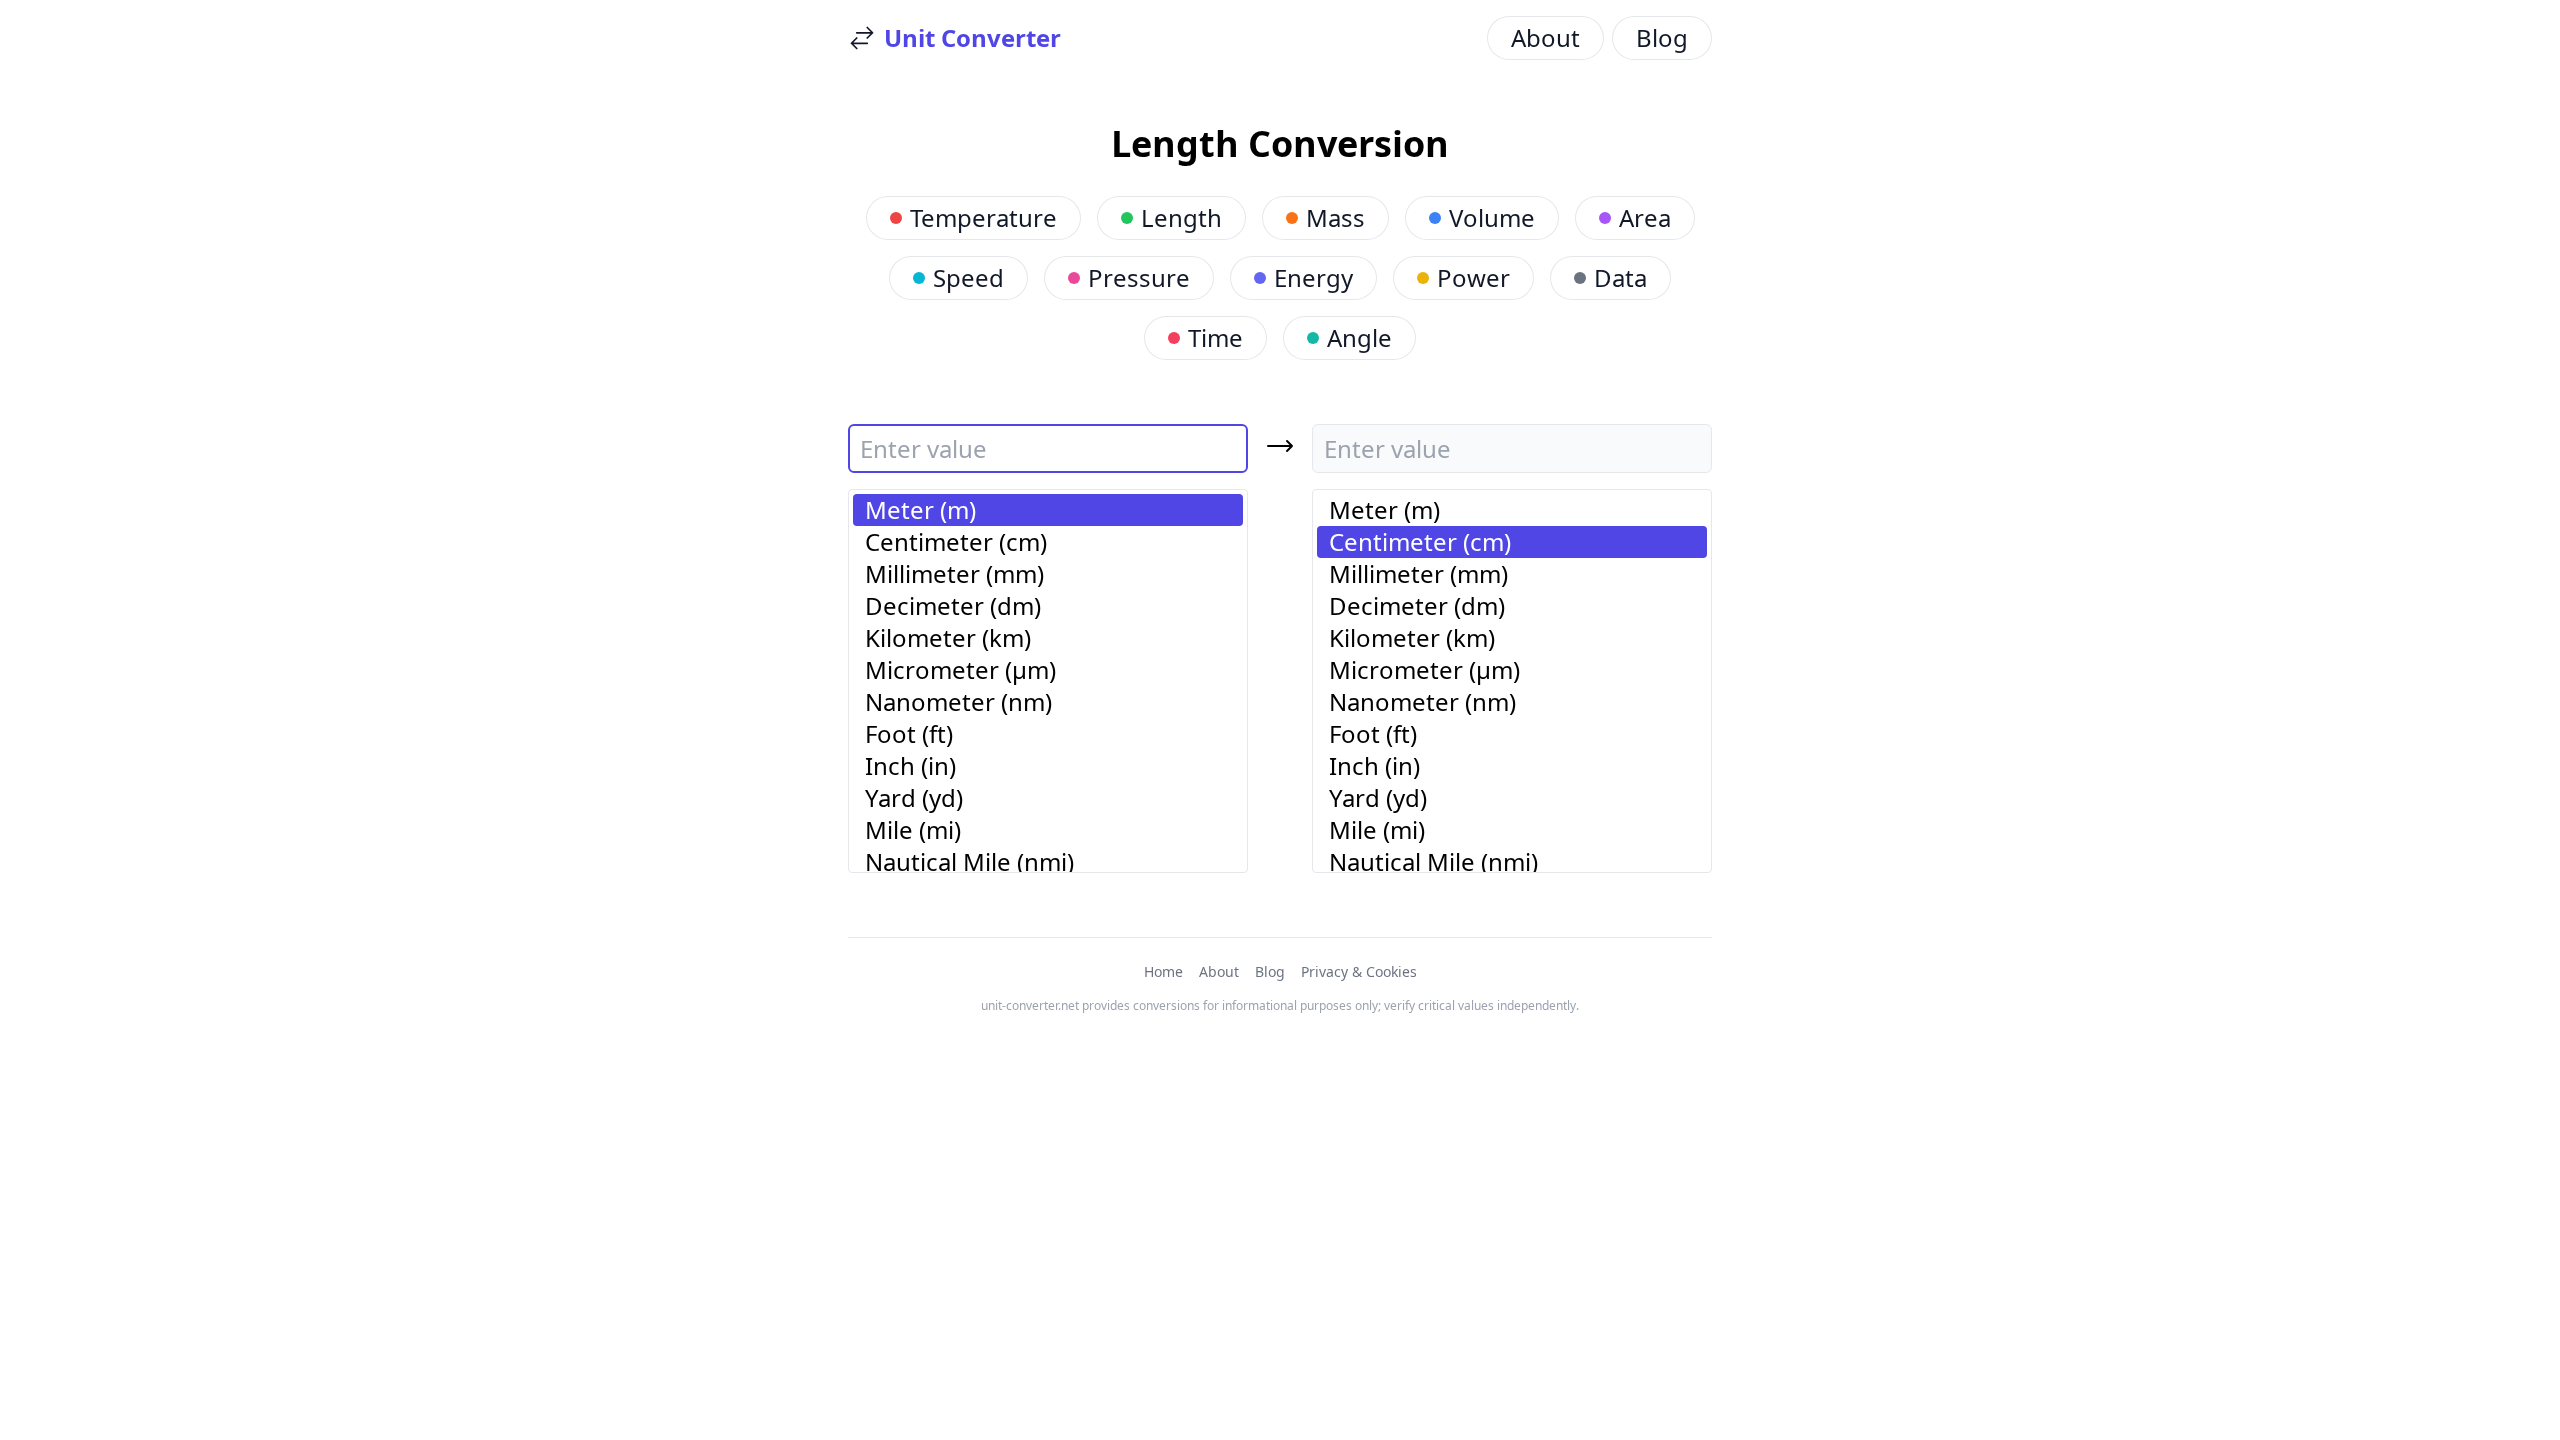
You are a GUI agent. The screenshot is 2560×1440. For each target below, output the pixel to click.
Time (1215, 337)
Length (1181, 217)
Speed (968, 277)
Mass (1335, 217)
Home (1163, 971)
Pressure (1139, 277)
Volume (1492, 217)
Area (1645, 217)
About (1545, 37)
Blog (1662, 37)
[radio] (1048, 510)
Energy (1313, 277)
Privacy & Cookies (1359, 971)
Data (1620, 277)
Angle (1359, 337)
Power (1473, 277)
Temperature (983, 217)
